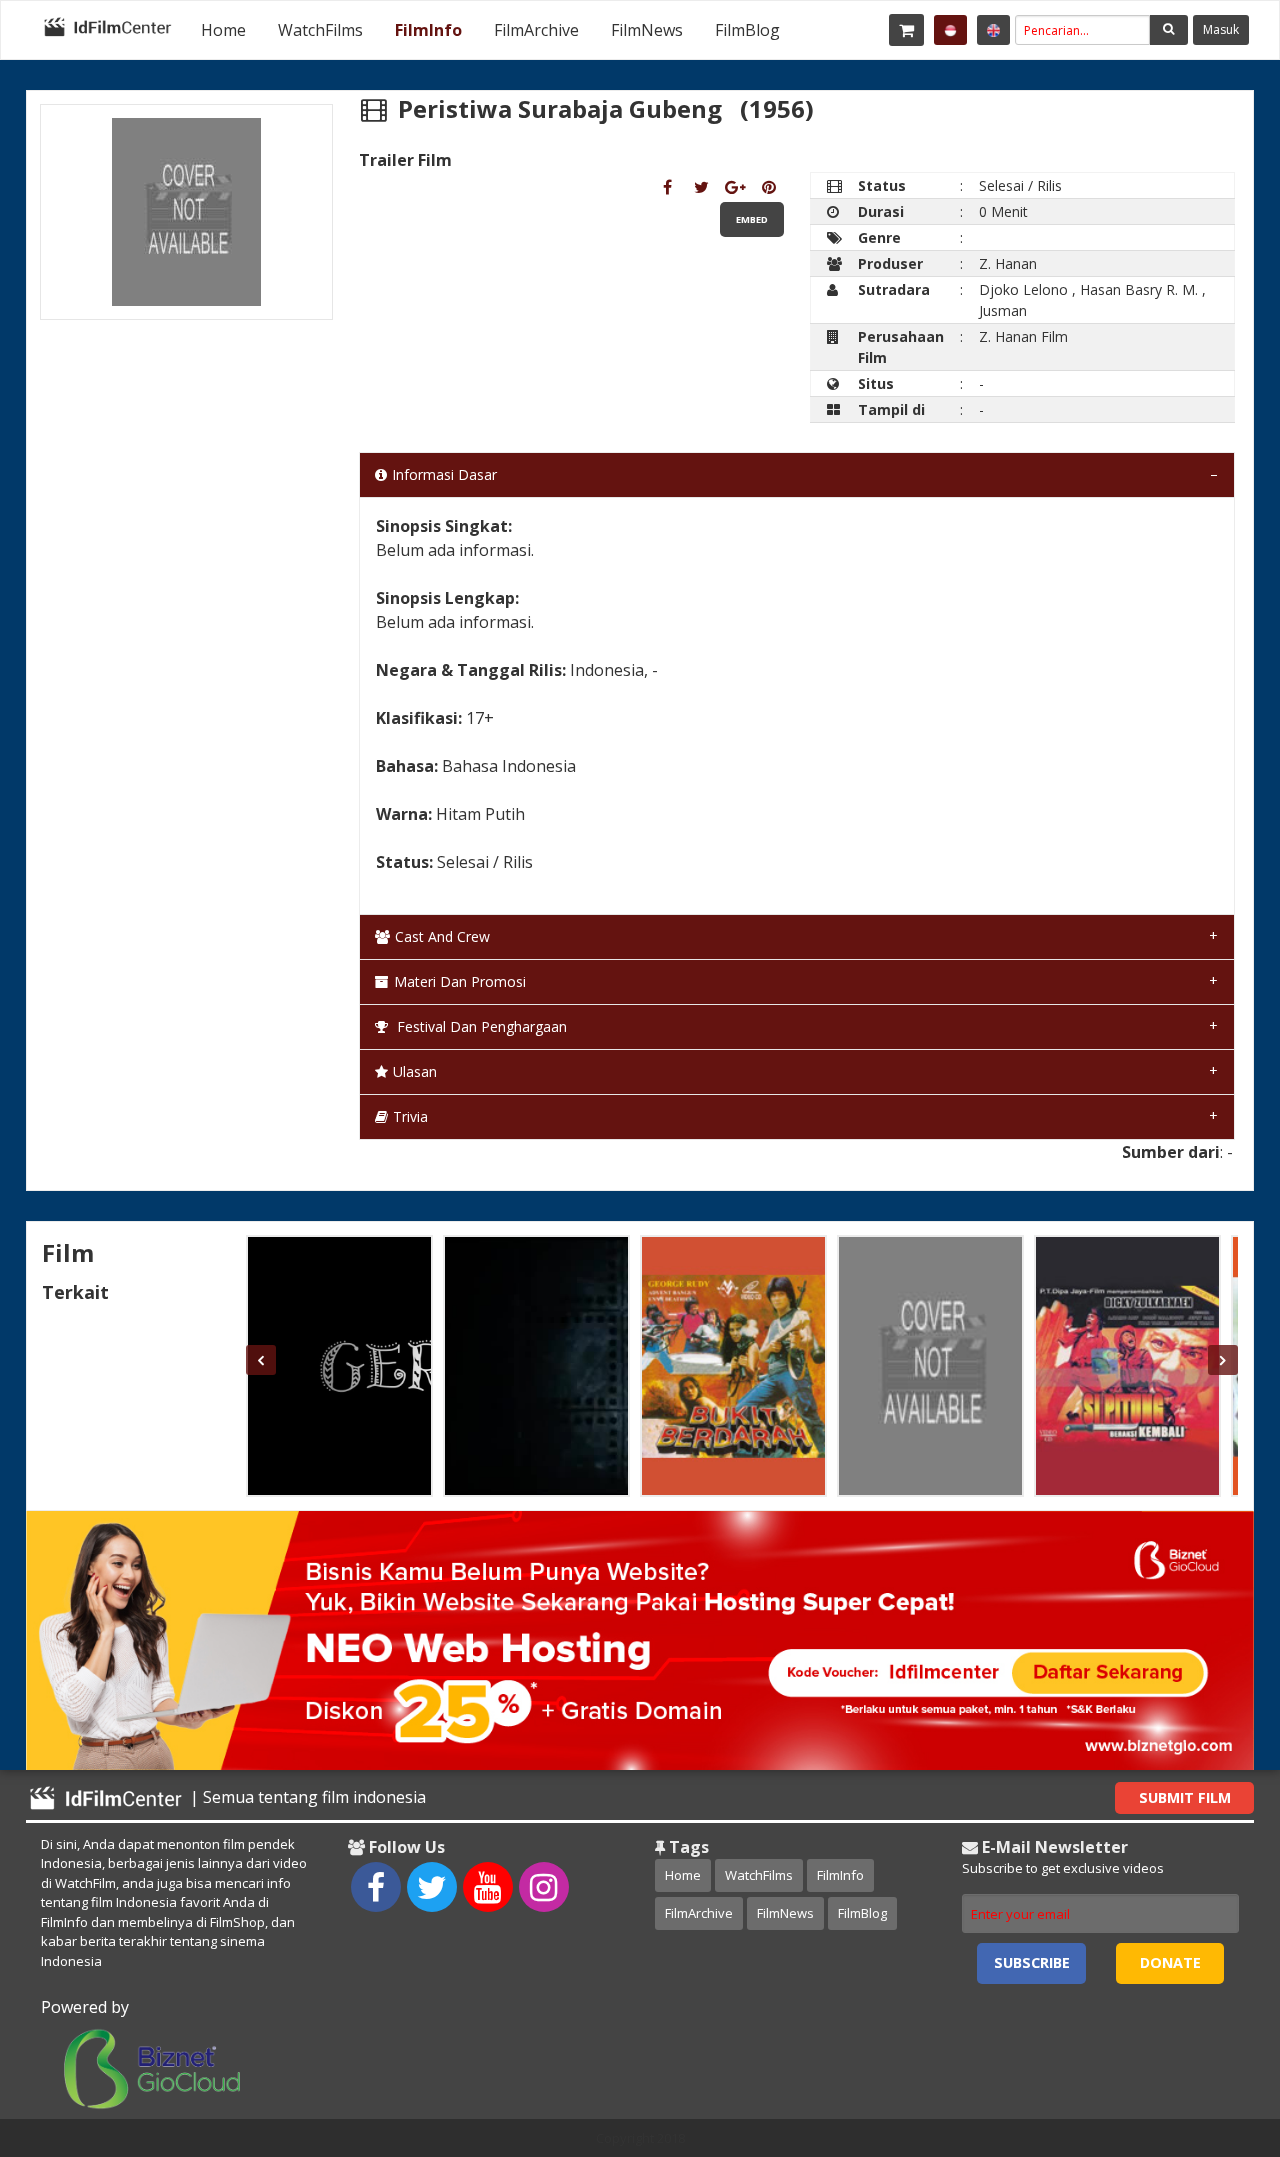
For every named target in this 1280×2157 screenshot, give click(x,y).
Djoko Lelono (1023, 289)
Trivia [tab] (410, 1116)
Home (223, 30)
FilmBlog (747, 30)
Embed (752, 219)
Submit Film (1185, 1797)
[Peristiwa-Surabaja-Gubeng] (667, 187)
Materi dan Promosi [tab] (460, 981)
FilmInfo (428, 30)
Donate (1170, 1962)
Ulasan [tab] (415, 1071)
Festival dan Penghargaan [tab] (480, 1026)
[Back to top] (1215, 2032)
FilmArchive (536, 30)
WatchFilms (320, 30)
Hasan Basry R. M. (1139, 289)
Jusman (1003, 310)
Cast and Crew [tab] (442, 936)
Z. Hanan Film (1023, 336)
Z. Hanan (1008, 263)
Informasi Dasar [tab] (444, 474)
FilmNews (647, 30)
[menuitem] (223, 30)
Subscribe (1032, 1962)
